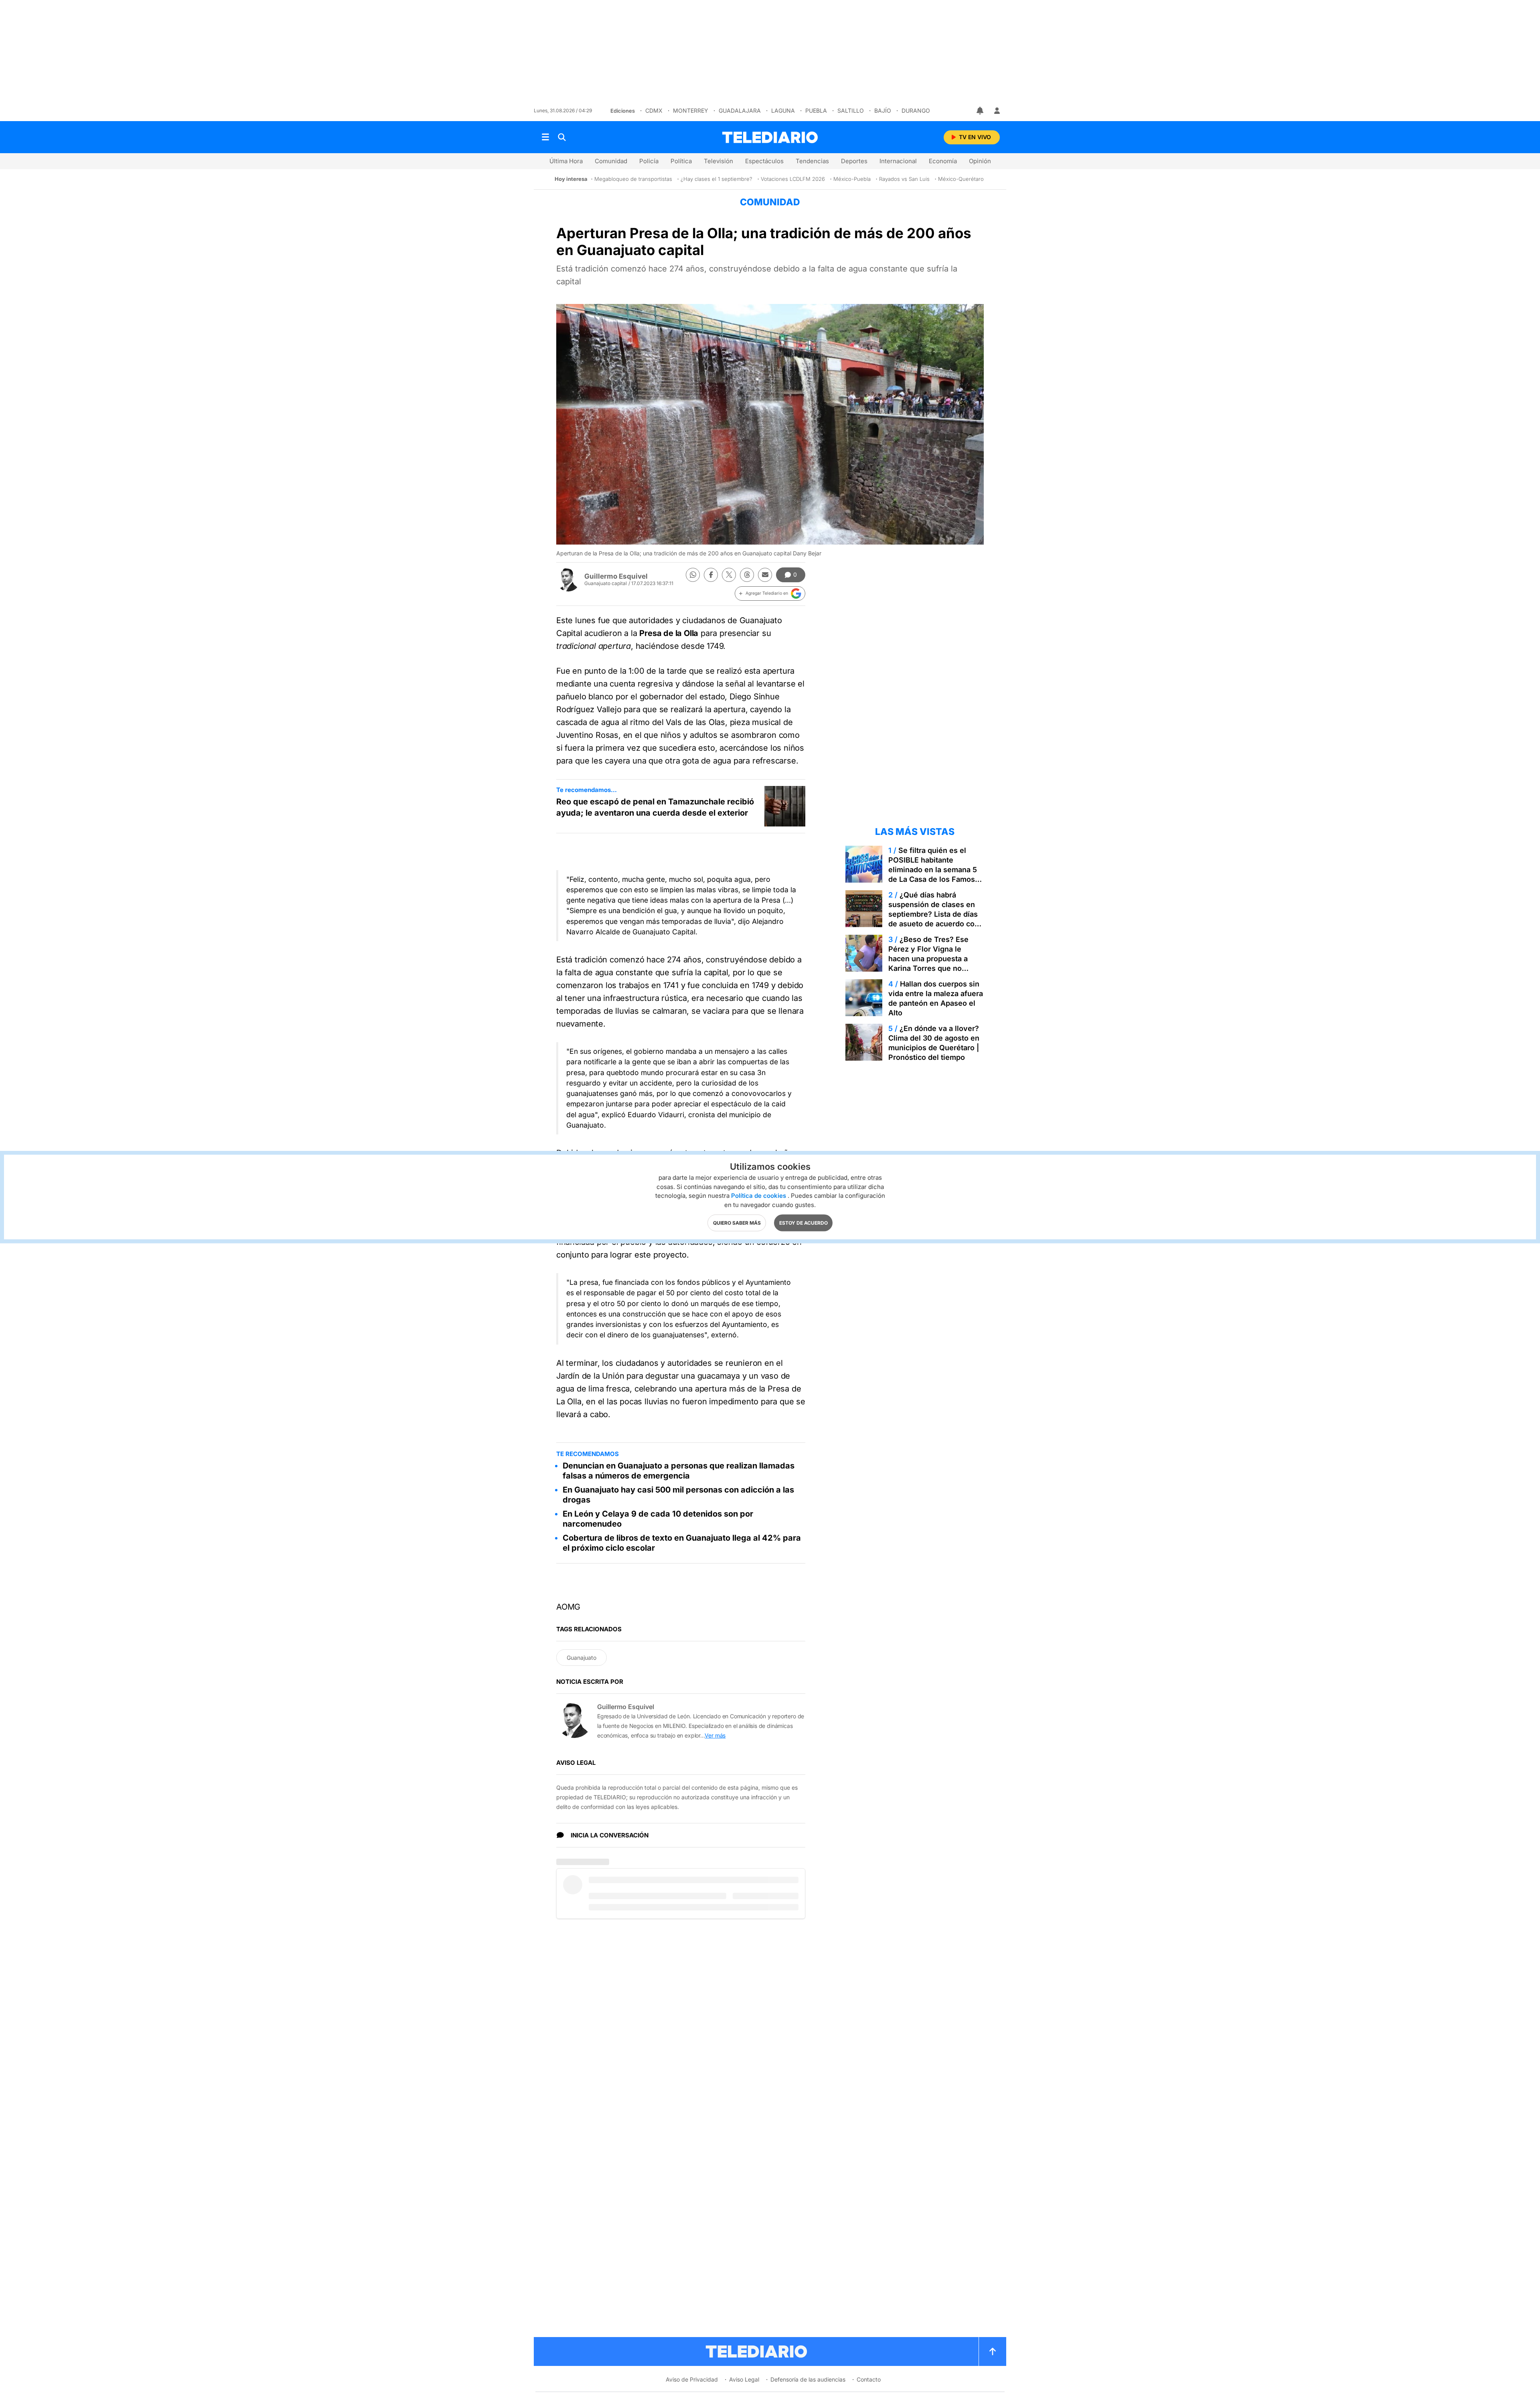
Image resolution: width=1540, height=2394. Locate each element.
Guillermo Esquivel (616, 576)
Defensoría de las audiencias (808, 2379)
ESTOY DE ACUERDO (803, 1223)
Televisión (718, 161)
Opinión (980, 161)
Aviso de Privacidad (692, 2379)
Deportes (854, 161)
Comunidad (611, 161)
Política (681, 161)
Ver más (715, 1735)
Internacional (898, 161)
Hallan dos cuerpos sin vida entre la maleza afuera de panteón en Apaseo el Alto (936, 998)
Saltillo (851, 110)
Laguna (783, 110)
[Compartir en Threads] (747, 575)
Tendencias (812, 161)
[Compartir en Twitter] (729, 575)
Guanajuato (582, 1658)
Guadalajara (740, 110)
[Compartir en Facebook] (711, 575)
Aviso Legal (744, 2379)
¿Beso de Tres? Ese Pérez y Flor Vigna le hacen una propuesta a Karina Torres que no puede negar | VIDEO (928, 959)
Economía (943, 161)
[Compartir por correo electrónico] (765, 575)
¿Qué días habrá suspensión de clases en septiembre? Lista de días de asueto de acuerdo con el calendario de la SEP (934, 914)
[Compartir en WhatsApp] (693, 575)
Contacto (869, 2379)
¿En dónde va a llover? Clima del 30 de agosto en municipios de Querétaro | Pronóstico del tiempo (934, 1043)
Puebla (816, 110)
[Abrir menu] (545, 137)
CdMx (654, 110)
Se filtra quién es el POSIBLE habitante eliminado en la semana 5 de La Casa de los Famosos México (936, 870)
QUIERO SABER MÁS (737, 1223)
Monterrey (691, 110)
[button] (770, 593)
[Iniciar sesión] (997, 111)
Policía (649, 161)
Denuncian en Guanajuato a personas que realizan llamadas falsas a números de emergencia (679, 1471)
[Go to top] (993, 2351)
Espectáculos (764, 161)
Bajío (883, 110)
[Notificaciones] (981, 111)
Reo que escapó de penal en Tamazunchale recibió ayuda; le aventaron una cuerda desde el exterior (655, 807)
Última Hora (566, 161)
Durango (916, 110)
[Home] (770, 137)
